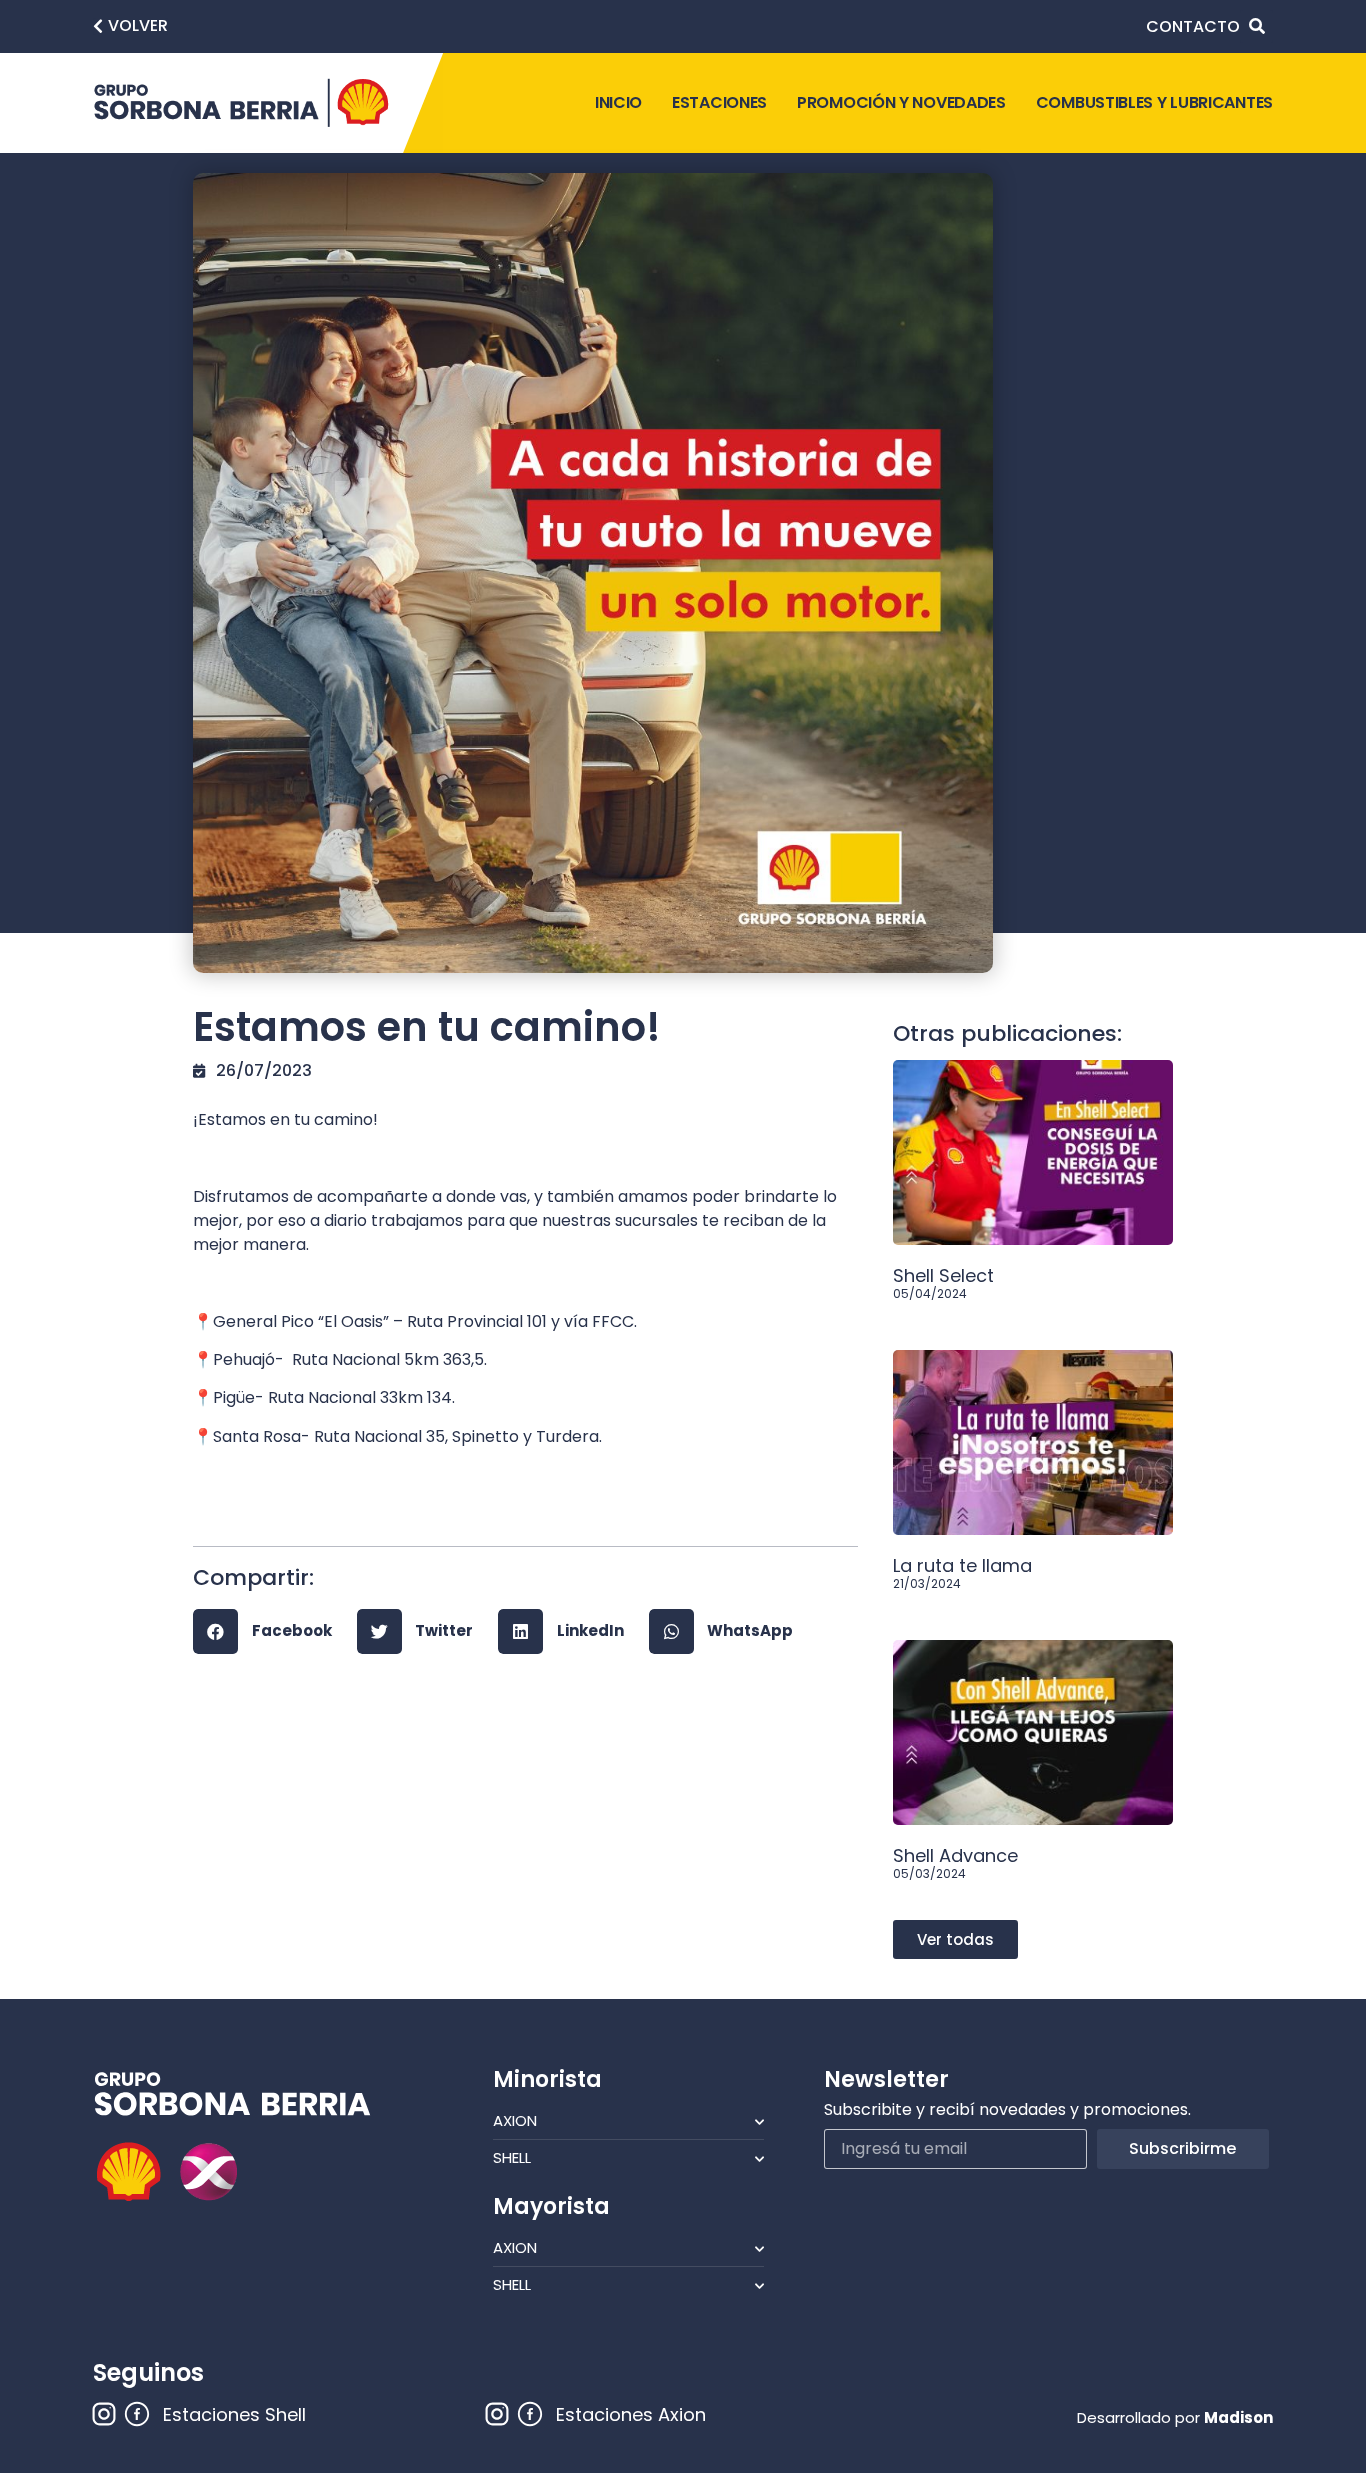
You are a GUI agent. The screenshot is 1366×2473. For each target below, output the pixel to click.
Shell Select (943, 1275)
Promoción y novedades (901, 102)
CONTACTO (1193, 26)
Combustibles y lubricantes (1154, 102)
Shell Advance (955, 1855)
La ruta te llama (962, 1565)
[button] (130, 26)
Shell (512, 2157)
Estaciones (719, 102)
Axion (515, 2120)
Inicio (618, 102)
